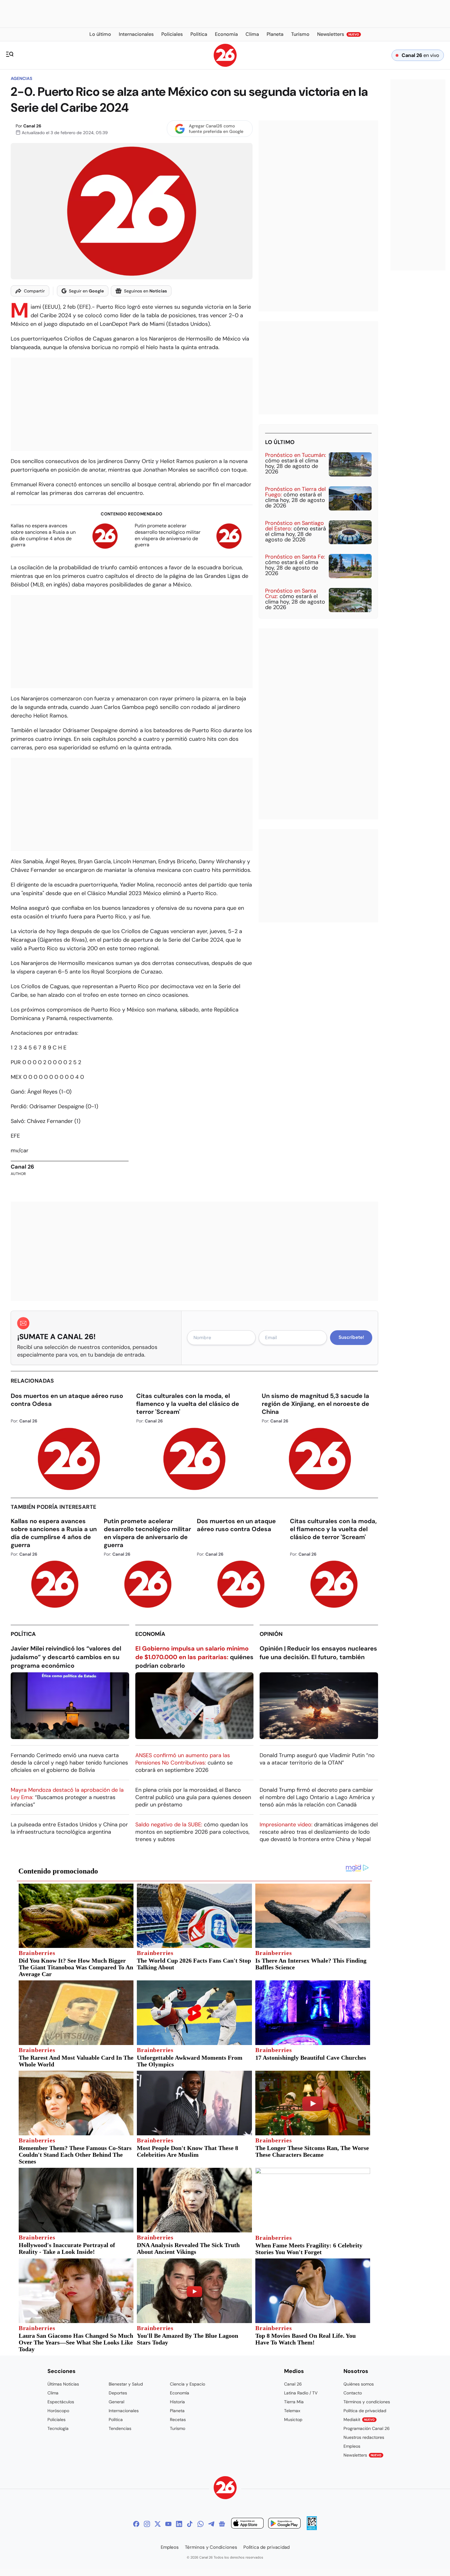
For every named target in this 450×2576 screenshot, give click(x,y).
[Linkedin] (179, 2524)
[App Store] (247, 2524)
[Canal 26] (225, 2489)
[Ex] (158, 2524)
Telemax (292, 2411)
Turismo (178, 2428)
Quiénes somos (359, 2384)
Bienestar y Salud (126, 2384)
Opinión (271, 1634)
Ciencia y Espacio (187, 2384)
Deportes (118, 2393)
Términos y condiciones (367, 2402)
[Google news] (222, 2524)
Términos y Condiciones (211, 2547)
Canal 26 (32, 126)
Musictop (293, 2420)
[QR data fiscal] (312, 2528)
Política (23, 1634)
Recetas (178, 2420)
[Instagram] (147, 2524)
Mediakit (359, 2420)
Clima (53, 2393)
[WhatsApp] (201, 2524)
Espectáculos (61, 2402)
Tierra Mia (294, 2402)
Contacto (353, 2393)
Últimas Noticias (63, 2384)
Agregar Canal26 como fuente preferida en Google (216, 129)
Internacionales (124, 2411)
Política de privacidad (365, 2411)
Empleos (352, 2446)
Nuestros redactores (364, 2437)
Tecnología (58, 2428)
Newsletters (362, 2455)
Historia (177, 2402)
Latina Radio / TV (301, 2393)
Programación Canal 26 (367, 2428)
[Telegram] (211, 2524)
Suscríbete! (351, 1337)
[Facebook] (136, 2524)
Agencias (21, 78)
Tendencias (120, 2428)
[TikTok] (190, 2524)
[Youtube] (168, 2524)
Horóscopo (58, 2411)
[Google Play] (284, 2524)
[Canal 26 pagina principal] (225, 65)
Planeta (177, 2411)
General (116, 2402)
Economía (150, 1634)
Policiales (56, 2420)
